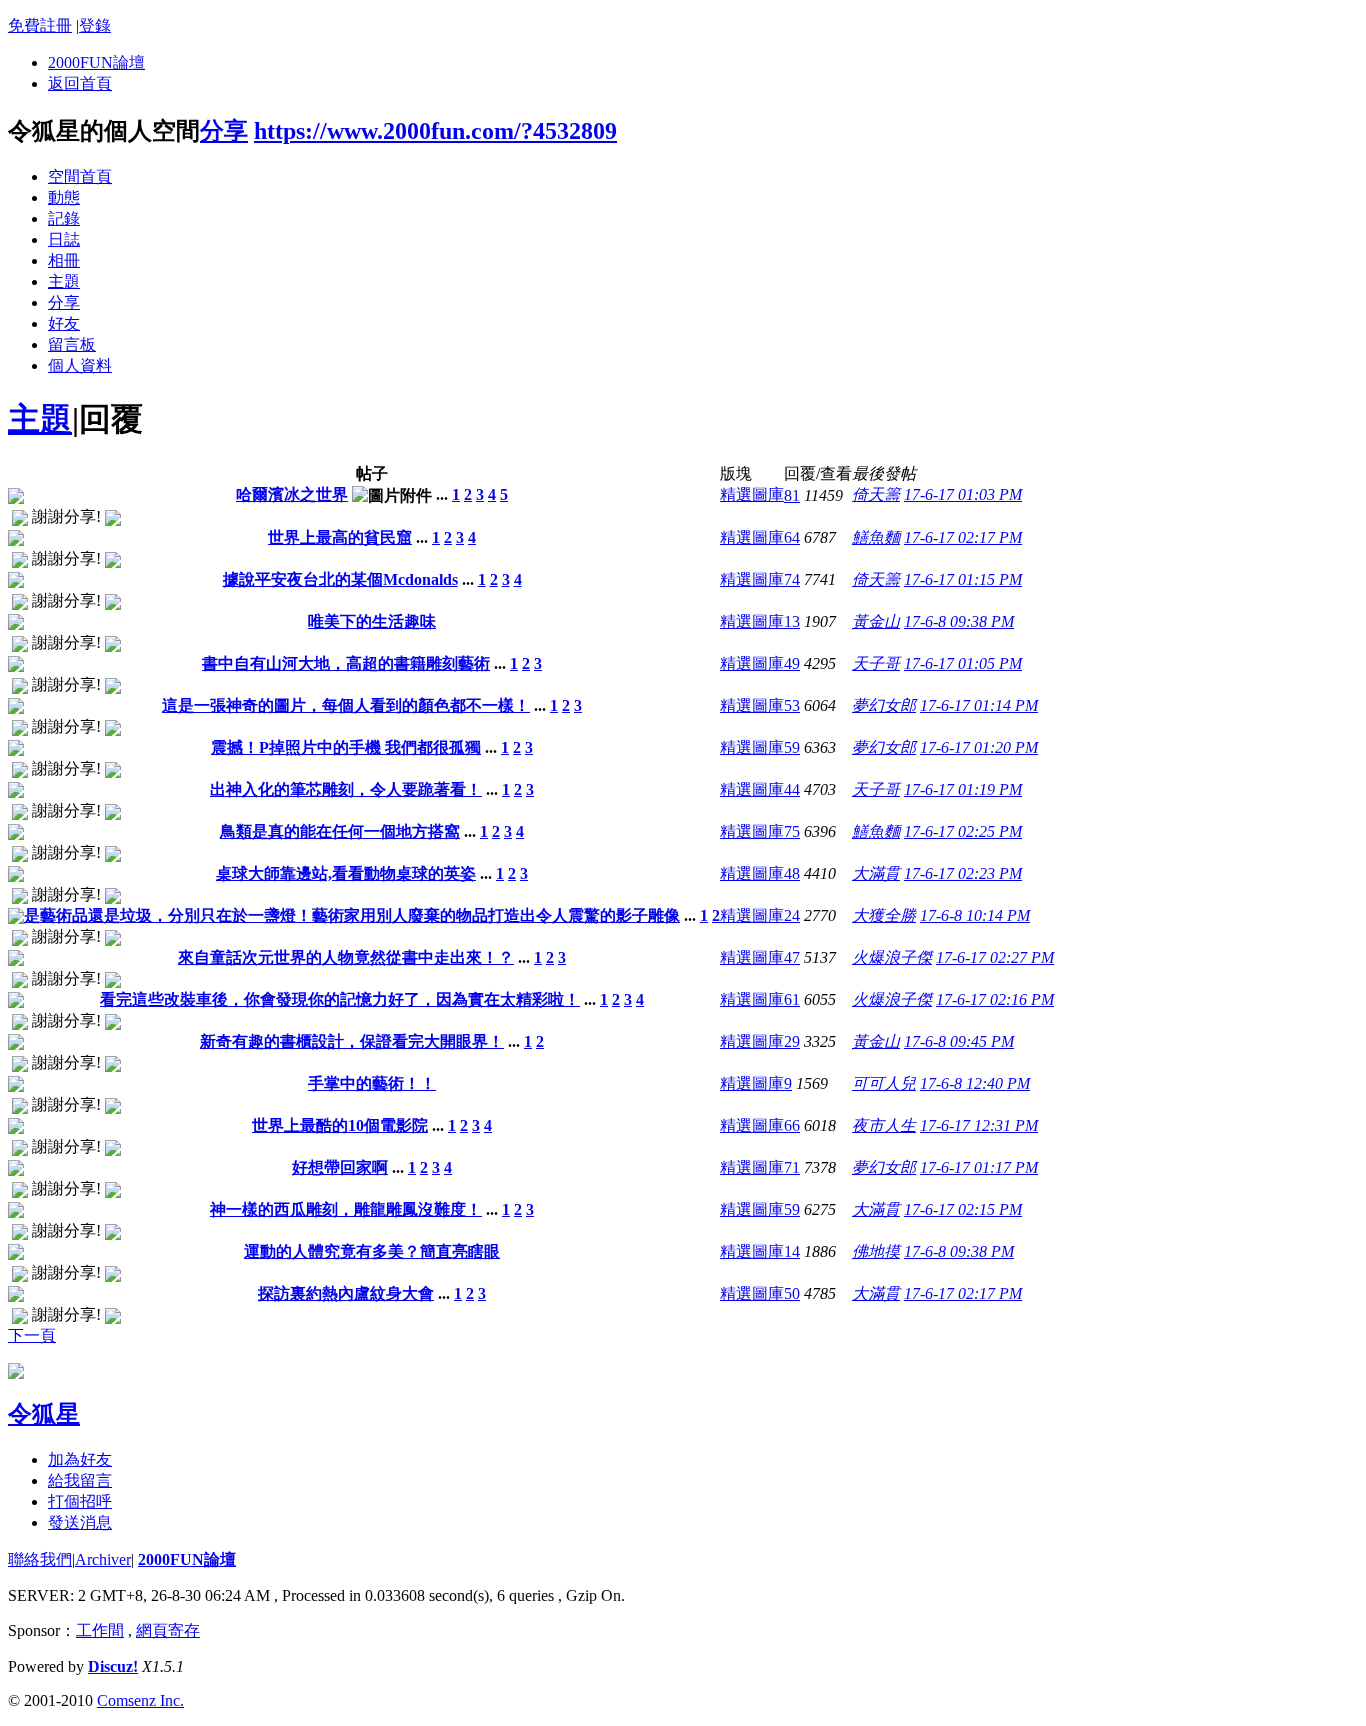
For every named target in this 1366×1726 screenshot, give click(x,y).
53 (792, 705)
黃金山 (876, 621)
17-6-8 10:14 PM (975, 915)
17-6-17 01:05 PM (963, 663)
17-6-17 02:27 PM (995, 957)
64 (792, 537)
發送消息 (80, 1522)
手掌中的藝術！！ (372, 1083)
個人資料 (80, 365)
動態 (64, 197)
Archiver (103, 1559)
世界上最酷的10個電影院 (340, 1125)
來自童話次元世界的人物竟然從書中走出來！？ (346, 957)
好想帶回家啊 (340, 1167)
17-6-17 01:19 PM (963, 789)
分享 (224, 131)
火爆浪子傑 (892, 957)
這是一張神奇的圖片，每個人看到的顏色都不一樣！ (346, 705)
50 (792, 1293)
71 (792, 1167)
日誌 (64, 239)
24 (792, 915)
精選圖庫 (752, 494)
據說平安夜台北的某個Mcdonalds (340, 579)
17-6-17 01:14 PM (979, 705)
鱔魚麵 (876, 537)
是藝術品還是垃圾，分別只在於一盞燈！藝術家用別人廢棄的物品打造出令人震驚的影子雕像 (352, 915)
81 (792, 495)
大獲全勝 (884, 915)
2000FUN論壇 (96, 62)
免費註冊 (40, 25)
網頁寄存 (168, 1630)
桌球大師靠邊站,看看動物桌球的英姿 (346, 873)
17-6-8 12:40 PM (975, 1083)
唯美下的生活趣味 (372, 621)
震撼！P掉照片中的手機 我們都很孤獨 (346, 747)
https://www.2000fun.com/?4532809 (435, 131)
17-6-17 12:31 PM (979, 1125)
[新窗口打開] (16, 498)
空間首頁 (80, 176)
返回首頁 (80, 83)
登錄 (95, 25)
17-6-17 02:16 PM (995, 999)
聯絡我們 (40, 1559)
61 (792, 999)
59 (792, 747)
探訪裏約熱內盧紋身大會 (346, 1293)
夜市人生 (884, 1125)
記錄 (64, 218)
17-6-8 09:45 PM (959, 1041)
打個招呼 (80, 1501)
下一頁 (32, 1335)
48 (792, 873)
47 (792, 957)
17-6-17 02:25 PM (963, 831)
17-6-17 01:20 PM (979, 747)
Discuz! (113, 1666)
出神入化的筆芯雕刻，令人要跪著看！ (346, 789)
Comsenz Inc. (140, 1700)
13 (792, 621)
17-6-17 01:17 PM (979, 1167)
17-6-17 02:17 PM (963, 537)
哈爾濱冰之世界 (292, 494)
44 (792, 789)
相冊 (64, 260)
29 (792, 1041)
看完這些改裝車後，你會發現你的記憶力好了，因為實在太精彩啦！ (340, 999)
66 (792, 1125)
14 (792, 1251)
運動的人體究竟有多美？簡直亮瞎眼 (372, 1251)
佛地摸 (876, 1251)
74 (792, 579)
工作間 (100, 1630)
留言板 (72, 344)
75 (792, 831)
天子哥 (876, 663)
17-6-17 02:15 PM (963, 1209)
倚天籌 (876, 494)
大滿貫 (876, 873)
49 (792, 663)
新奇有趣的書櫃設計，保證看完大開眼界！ (352, 1041)
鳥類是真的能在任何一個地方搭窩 (340, 831)
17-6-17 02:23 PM (963, 873)
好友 (64, 323)
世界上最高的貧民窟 (340, 537)
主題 (64, 281)
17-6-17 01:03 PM (963, 494)
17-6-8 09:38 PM (959, 621)
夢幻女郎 (884, 705)
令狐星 (44, 1414)
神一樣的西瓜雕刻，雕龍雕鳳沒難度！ (346, 1209)
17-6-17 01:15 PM (963, 579)
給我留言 (80, 1480)
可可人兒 (884, 1083)
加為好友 (80, 1459)
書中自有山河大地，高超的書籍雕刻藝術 (346, 663)
